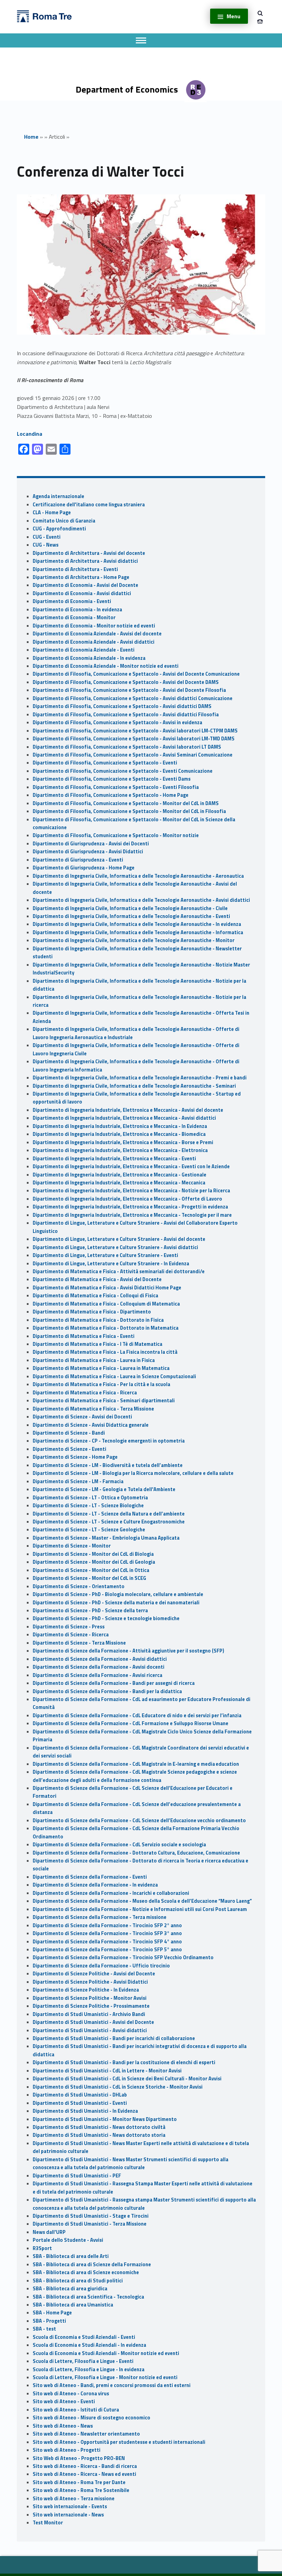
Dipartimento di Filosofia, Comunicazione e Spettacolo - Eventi (105, 763)
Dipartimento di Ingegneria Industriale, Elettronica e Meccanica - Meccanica (119, 1183)
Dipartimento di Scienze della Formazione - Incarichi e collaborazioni (111, 1893)
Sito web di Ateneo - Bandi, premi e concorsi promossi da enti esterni (112, 2385)
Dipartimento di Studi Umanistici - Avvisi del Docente (93, 2022)
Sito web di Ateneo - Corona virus (71, 2394)
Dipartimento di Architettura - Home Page (81, 577)
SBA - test (44, 2329)
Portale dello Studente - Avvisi (68, 2240)
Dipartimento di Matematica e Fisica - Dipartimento (92, 1312)
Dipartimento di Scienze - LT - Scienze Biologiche (88, 1506)
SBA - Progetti (49, 2321)
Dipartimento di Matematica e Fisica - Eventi (84, 1336)
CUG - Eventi (47, 537)
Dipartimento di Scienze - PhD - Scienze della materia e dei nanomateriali (116, 1603)
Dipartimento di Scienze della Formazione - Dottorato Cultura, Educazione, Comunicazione (136, 1853)
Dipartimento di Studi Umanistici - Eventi (80, 2103)
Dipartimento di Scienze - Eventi (69, 1449)
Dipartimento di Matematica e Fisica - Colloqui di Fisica (95, 1296)
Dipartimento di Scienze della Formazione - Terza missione (100, 1917)
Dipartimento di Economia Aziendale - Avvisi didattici (94, 642)
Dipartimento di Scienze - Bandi (69, 1433)
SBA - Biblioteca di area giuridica (70, 2289)
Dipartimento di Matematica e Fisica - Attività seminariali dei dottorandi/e (119, 1271)
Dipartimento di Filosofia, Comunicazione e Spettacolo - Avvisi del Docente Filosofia (129, 690)
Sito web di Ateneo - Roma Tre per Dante (79, 2482)
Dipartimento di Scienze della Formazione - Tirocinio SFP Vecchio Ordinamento (123, 1957)
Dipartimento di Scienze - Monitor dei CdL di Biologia (93, 1554)
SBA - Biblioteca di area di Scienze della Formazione (92, 2264)
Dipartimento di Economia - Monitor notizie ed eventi (94, 626)
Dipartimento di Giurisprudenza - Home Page (84, 868)
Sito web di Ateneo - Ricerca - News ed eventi (84, 2474)
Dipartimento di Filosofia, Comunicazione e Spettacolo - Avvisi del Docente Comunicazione (136, 674)
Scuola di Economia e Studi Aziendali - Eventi (84, 2337)
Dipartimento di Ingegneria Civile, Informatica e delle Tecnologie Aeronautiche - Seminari (134, 1086)
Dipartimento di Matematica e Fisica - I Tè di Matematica (97, 1344)
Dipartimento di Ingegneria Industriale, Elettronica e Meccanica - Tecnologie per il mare (132, 1215)
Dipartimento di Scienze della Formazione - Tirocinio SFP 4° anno (107, 1942)
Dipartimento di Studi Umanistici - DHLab (80, 2095)
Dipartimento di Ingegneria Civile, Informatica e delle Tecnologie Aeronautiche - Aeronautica (138, 876)
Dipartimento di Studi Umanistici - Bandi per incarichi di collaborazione (114, 2038)
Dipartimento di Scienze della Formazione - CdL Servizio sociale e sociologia (119, 1845)
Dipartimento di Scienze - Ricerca (71, 1635)
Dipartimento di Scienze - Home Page (75, 1457)
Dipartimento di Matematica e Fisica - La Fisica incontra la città (105, 1352)
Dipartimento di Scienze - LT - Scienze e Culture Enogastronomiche (109, 1522)
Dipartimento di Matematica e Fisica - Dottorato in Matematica (106, 1328)
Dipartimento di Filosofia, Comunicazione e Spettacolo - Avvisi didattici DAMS (122, 706)
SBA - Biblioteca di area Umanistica (73, 2305)
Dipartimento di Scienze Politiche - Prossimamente (91, 2006)
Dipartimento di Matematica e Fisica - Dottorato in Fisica (98, 1320)
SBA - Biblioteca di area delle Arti (71, 2256)
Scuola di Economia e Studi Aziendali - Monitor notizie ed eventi (106, 2353)
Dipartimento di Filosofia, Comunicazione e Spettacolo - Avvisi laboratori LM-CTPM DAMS (135, 731)
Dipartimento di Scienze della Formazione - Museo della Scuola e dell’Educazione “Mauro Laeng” (142, 1901)
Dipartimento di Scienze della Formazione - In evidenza (95, 1885)
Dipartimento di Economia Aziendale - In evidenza (89, 658)
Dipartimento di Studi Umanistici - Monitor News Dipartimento (105, 2119)
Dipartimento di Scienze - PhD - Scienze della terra (90, 1611)
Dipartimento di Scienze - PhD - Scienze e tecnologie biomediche (106, 1618)
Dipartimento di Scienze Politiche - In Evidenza (86, 1990)
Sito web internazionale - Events (70, 2506)
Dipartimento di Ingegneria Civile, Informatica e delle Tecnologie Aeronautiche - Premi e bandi (140, 1078)
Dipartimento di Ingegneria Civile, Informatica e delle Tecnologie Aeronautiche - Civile (130, 908)
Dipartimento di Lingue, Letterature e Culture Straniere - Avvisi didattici (115, 1247)
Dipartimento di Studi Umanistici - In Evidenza (85, 2111)
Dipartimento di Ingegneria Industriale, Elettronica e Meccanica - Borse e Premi (123, 1142)
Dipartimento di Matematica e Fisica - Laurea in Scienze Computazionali (114, 1376)
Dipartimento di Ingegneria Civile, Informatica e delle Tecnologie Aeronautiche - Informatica (138, 932)
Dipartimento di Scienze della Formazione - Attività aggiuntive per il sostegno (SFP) (128, 1651)
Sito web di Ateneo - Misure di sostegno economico (91, 2418)
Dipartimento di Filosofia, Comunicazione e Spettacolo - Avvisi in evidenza (117, 722)
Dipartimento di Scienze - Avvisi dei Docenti (82, 1417)
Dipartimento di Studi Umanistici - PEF (77, 2176)
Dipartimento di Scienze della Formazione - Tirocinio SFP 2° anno (107, 1925)
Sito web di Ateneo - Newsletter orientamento (86, 2434)
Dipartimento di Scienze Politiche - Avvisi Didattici (90, 1982)
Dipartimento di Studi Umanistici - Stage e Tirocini (91, 2216)
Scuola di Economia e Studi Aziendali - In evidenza (89, 2345)
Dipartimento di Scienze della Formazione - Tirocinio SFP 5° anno (107, 1950)
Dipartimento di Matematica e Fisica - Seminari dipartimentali (104, 1401)
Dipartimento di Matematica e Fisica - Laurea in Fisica (94, 1360)
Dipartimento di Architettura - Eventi (75, 569)
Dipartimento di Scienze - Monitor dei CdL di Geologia (94, 1562)
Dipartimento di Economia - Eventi (72, 601)
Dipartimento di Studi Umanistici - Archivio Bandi (89, 2014)
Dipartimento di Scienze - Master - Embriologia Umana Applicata (106, 1538)
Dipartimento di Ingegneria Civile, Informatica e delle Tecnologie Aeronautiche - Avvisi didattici (141, 900)
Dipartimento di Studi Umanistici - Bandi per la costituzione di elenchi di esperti (124, 2062)
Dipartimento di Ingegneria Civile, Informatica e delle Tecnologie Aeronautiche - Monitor (134, 940)
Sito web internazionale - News (68, 2515)
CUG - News (46, 545)
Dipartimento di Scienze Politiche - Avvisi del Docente (94, 1974)
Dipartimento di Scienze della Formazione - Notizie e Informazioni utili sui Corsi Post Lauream (140, 1909)
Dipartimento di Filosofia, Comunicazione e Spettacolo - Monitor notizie (116, 835)
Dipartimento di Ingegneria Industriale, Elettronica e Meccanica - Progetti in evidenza (130, 1207)
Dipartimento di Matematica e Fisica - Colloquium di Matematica (106, 1304)
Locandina (30, 434)
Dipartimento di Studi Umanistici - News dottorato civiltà (99, 2127)
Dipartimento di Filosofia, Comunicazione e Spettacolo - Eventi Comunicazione (123, 771)
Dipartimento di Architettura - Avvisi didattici (85, 561)
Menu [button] (234, 16)
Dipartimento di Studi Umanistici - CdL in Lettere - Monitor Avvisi (107, 2071)
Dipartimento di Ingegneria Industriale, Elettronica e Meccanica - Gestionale (120, 1175)
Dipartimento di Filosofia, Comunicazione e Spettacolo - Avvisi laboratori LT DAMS (127, 747)
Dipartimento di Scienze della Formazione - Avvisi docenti (99, 1667)
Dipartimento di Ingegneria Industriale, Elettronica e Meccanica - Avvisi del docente (128, 1110)
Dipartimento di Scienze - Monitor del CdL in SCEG (89, 1578)
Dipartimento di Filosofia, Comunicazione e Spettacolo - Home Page (111, 795)
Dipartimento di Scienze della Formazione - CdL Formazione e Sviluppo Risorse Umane (131, 1723)
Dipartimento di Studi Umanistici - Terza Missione (90, 2224)
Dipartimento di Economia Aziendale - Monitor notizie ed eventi (106, 666)
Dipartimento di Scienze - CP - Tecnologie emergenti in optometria (109, 1441)
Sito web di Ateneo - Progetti (67, 2450)
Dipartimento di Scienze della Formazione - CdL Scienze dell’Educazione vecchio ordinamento (139, 1820)
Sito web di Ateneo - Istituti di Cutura (76, 2410)
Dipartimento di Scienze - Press (69, 1627)
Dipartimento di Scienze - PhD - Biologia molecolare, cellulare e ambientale (118, 1594)
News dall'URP (49, 2232)
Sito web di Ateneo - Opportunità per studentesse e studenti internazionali (119, 2442)
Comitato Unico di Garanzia (64, 521)
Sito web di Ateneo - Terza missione (74, 2499)
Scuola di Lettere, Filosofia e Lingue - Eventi (83, 2361)
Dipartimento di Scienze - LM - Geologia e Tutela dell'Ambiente (104, 1489)
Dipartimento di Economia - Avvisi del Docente (85, 585)
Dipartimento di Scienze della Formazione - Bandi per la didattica (107, 1691)
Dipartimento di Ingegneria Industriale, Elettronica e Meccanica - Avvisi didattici (124, 1118)
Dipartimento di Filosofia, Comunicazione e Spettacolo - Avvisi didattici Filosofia (126, 715)
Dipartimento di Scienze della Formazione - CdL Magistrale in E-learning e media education (136, 1764)
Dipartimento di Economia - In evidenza (77, 610)
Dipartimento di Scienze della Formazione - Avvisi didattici (100, 1659)
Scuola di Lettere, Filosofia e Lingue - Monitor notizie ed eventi (105, 2377)
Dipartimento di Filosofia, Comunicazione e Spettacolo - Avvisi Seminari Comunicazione (133, 755)
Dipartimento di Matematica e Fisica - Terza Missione (93, 1409)
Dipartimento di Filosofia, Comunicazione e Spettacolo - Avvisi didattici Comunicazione (133, 698)
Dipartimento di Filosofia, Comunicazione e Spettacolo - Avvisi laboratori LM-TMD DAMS (134, 739)
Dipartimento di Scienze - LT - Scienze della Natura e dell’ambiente (109, 1514)
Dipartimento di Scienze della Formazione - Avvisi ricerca (97, 1675)
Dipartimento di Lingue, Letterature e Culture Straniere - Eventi (105, 1255)
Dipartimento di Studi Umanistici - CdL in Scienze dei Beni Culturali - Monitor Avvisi (127, 2079)
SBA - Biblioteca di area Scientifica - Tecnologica (88, 2297)
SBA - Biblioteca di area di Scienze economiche (86, 2272)
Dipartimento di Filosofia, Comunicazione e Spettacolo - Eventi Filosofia (116, 787)
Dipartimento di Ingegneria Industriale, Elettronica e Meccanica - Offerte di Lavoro (127, 1199)
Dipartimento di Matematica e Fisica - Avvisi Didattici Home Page (107, 1288)
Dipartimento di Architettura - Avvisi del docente (89, 553)
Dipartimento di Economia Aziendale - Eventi (84, 650)
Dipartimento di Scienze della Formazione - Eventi (90, 1877)
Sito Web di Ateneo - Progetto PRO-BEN (79, 2458)
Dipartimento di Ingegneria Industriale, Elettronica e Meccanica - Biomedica (119, 1134)
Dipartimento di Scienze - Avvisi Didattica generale (91, 1425)
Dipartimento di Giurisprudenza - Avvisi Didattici (88, 852)
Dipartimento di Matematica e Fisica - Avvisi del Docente (97, 1279)
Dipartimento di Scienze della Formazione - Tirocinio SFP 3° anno (107, 1933)
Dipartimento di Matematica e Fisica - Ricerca (85, 1393)
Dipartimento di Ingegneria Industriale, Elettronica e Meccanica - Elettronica (120, 1150)
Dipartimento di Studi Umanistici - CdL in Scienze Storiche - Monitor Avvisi (118, 2087)
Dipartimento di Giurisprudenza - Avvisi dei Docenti (91, 844)
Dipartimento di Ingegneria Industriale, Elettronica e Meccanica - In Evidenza (120, 1126)
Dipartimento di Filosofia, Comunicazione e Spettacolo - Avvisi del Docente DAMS (126, 682)
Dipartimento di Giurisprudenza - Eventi (78, 860)
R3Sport (42, 2248)
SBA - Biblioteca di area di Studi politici (78, 2281)
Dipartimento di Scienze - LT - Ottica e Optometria (90, 1498)
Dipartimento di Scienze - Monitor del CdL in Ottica (91, 1570)
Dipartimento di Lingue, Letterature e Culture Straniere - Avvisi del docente (119, 1239)
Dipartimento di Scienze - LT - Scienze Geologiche (89, 1530)
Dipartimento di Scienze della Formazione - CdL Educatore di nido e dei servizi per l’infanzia (137, 1715)
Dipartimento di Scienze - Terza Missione (79, 1643)
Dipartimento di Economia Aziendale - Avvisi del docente (97, 634)
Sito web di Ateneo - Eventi (64, 2401)
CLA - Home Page (52, 513)
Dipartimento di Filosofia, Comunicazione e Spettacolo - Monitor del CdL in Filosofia (129, 811)
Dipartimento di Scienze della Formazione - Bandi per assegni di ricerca (114, 1683)
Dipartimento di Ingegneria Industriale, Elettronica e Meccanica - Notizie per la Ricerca (131, 1191)
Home (31, 137)
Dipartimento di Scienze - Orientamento (79, 1586)
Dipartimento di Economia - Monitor (74, 617)
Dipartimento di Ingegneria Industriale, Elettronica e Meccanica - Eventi (114, 1159)
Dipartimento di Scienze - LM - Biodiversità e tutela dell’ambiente (108, 1465)
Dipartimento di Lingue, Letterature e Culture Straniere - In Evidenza (111, 1264)
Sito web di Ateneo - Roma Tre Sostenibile (81, 2490)
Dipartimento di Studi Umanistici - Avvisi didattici (90, 2030)
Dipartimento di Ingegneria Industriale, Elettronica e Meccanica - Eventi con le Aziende (131, 1166)
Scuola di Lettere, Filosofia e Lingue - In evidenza (89, 2369)
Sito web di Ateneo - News (63, 2426)
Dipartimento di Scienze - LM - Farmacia (78, 1481)
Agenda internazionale (58, 496)
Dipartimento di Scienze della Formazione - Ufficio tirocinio (101, 1966)
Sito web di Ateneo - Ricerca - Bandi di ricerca (85, 2466)
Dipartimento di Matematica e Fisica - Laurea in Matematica (101, 1368)
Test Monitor (48, 2523)
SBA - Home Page (52, 2313)
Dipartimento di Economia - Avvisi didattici (82, 593)
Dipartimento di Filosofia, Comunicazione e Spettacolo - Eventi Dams (112, 779)
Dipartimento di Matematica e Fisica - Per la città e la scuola (101, 1384)
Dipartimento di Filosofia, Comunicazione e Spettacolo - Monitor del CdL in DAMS (126, 803)
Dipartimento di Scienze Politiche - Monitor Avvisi (90, 1998)
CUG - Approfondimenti (59, 529)
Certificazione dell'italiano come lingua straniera (89, 505)
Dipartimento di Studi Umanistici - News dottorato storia (99, 2135)
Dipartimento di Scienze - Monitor (72, 1546)
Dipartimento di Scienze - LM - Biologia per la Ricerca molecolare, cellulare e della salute (133, 1473)
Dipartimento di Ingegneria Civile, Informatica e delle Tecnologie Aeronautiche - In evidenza (137, 924)
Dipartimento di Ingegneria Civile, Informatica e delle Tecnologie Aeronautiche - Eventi (131, 916)
